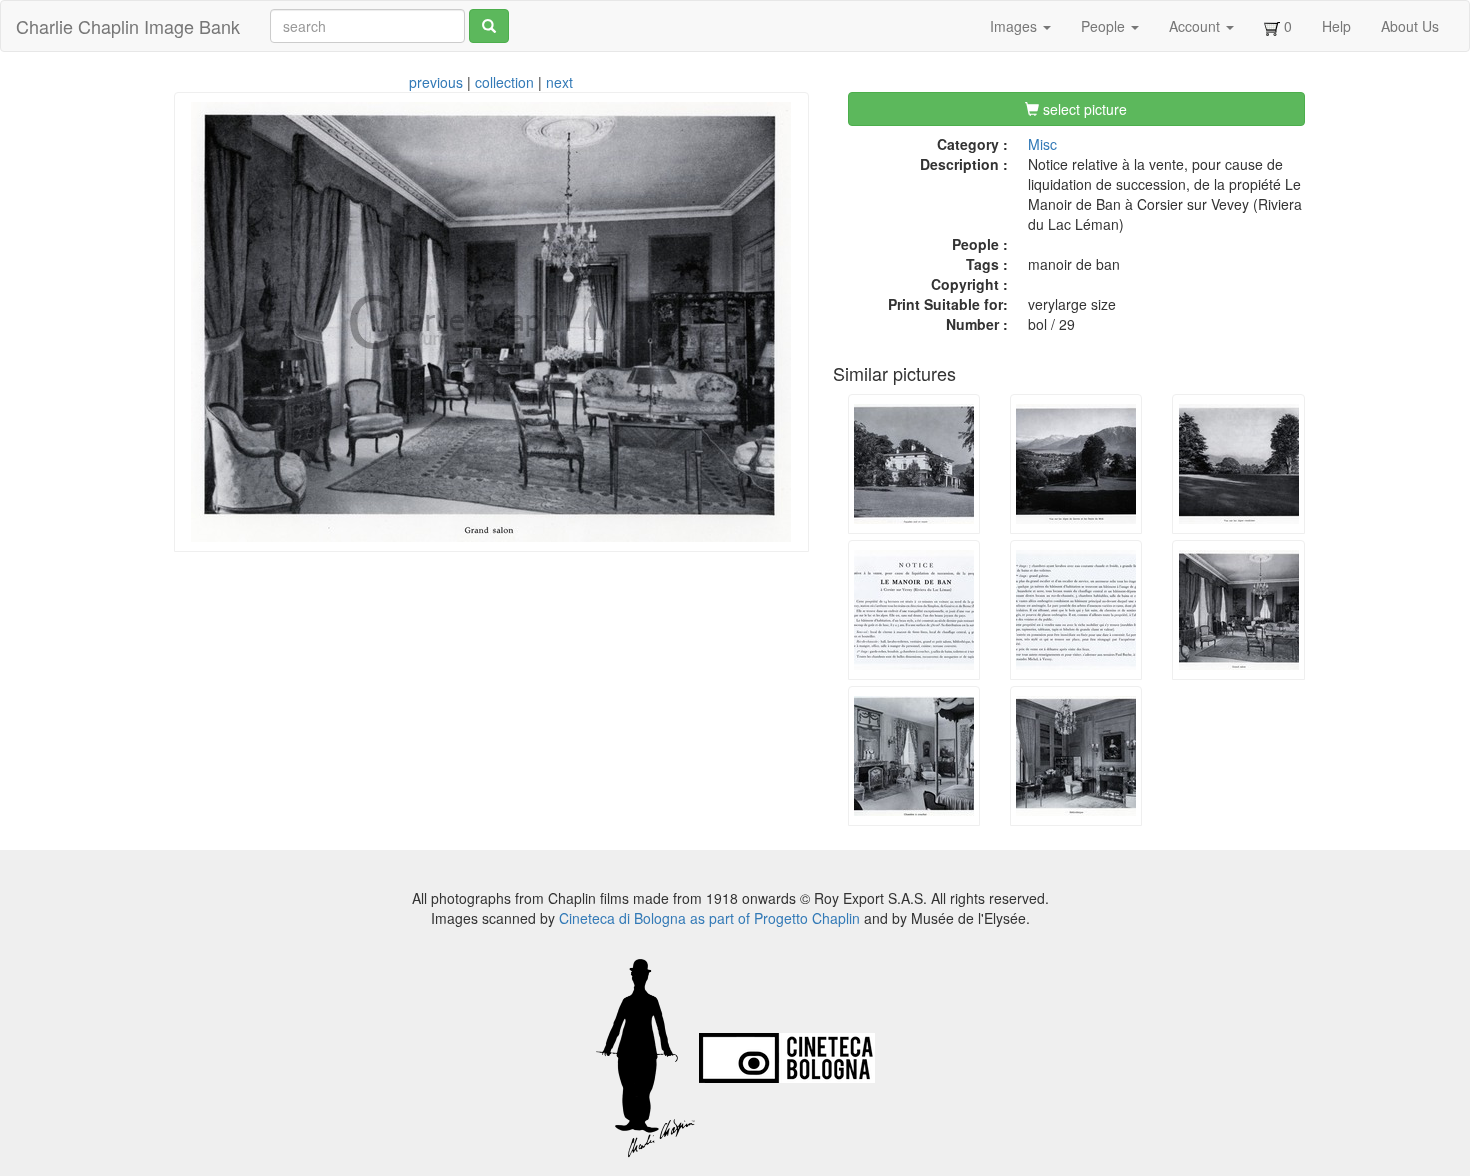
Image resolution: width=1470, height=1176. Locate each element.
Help (1336, 26)
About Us (1410, 26)
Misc (1042, 144)
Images (1015, 26)
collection (504, 82)
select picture (1083, 109)
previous (436, 82)
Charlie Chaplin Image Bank (128, 26)
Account (1196, 26)
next (559, 82)
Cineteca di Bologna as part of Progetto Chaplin (709, 918)
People (1105, 26)
